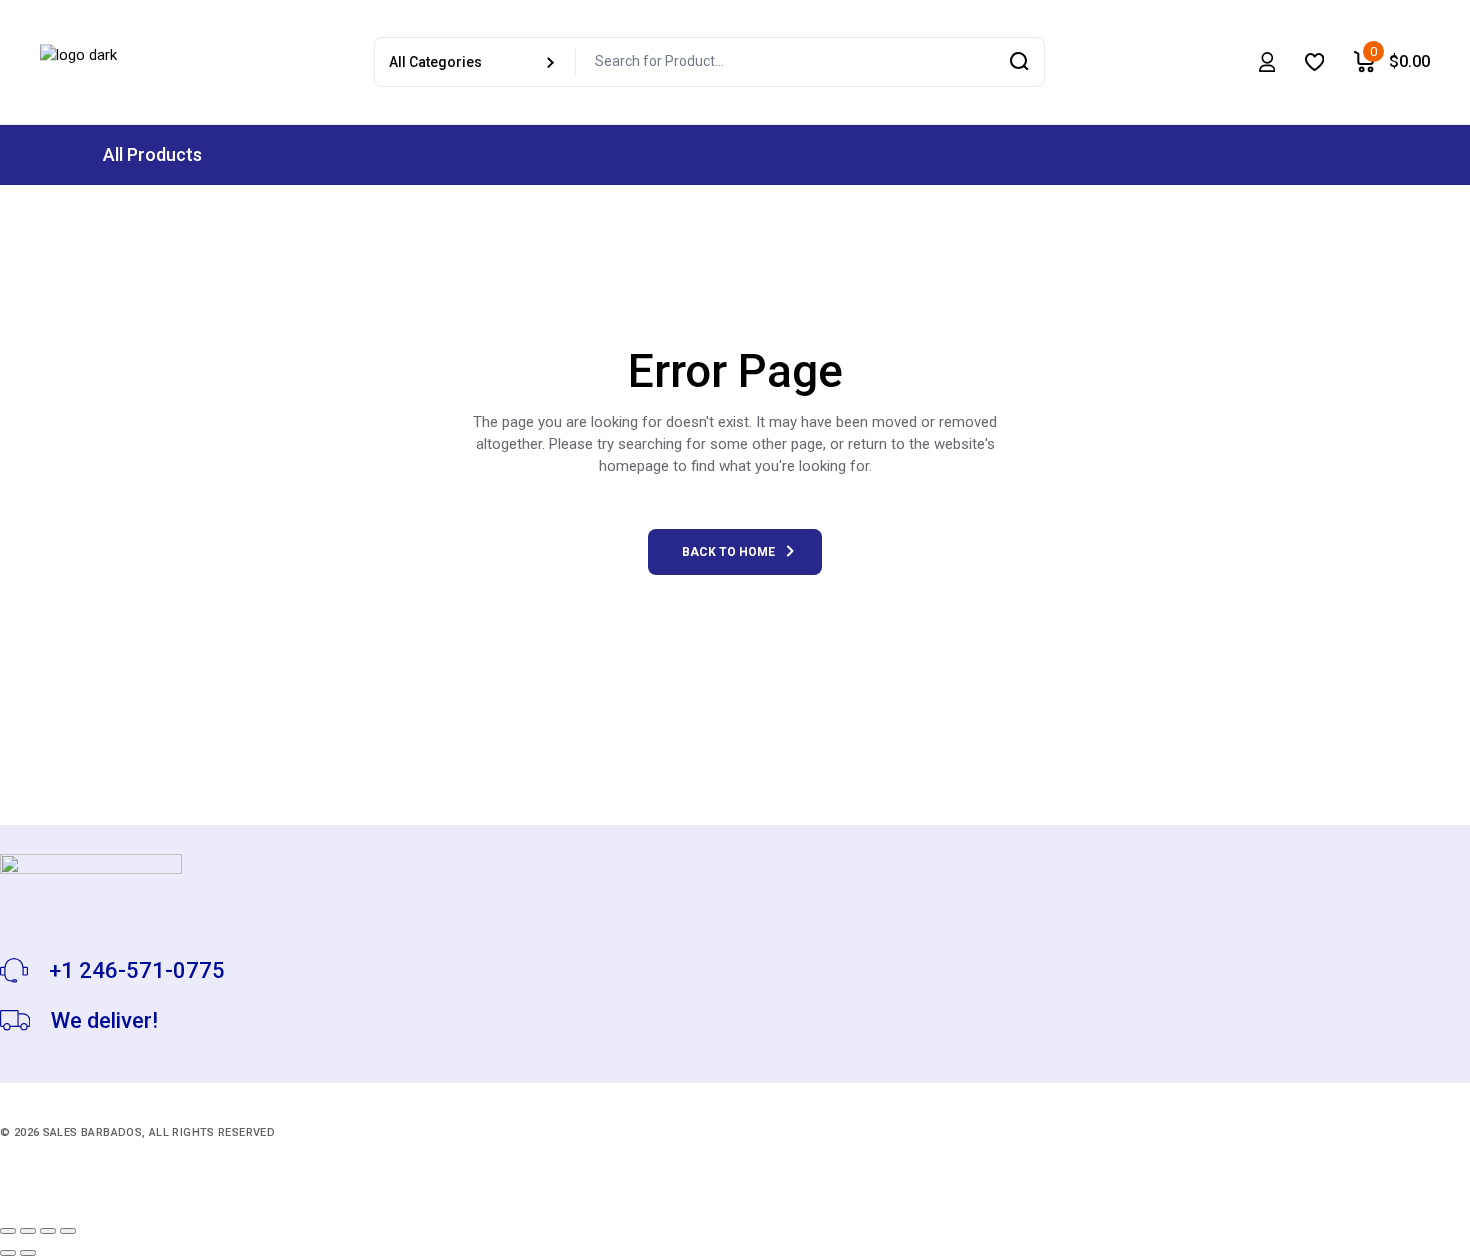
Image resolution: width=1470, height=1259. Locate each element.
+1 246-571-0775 (137, 970)
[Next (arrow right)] (28, 1253)
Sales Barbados (92, 1132)
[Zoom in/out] (8, 1231)
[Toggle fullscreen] (28, 1231)
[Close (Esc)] (68, 1231)
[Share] (48, 1231)
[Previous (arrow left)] (8, 1253)
